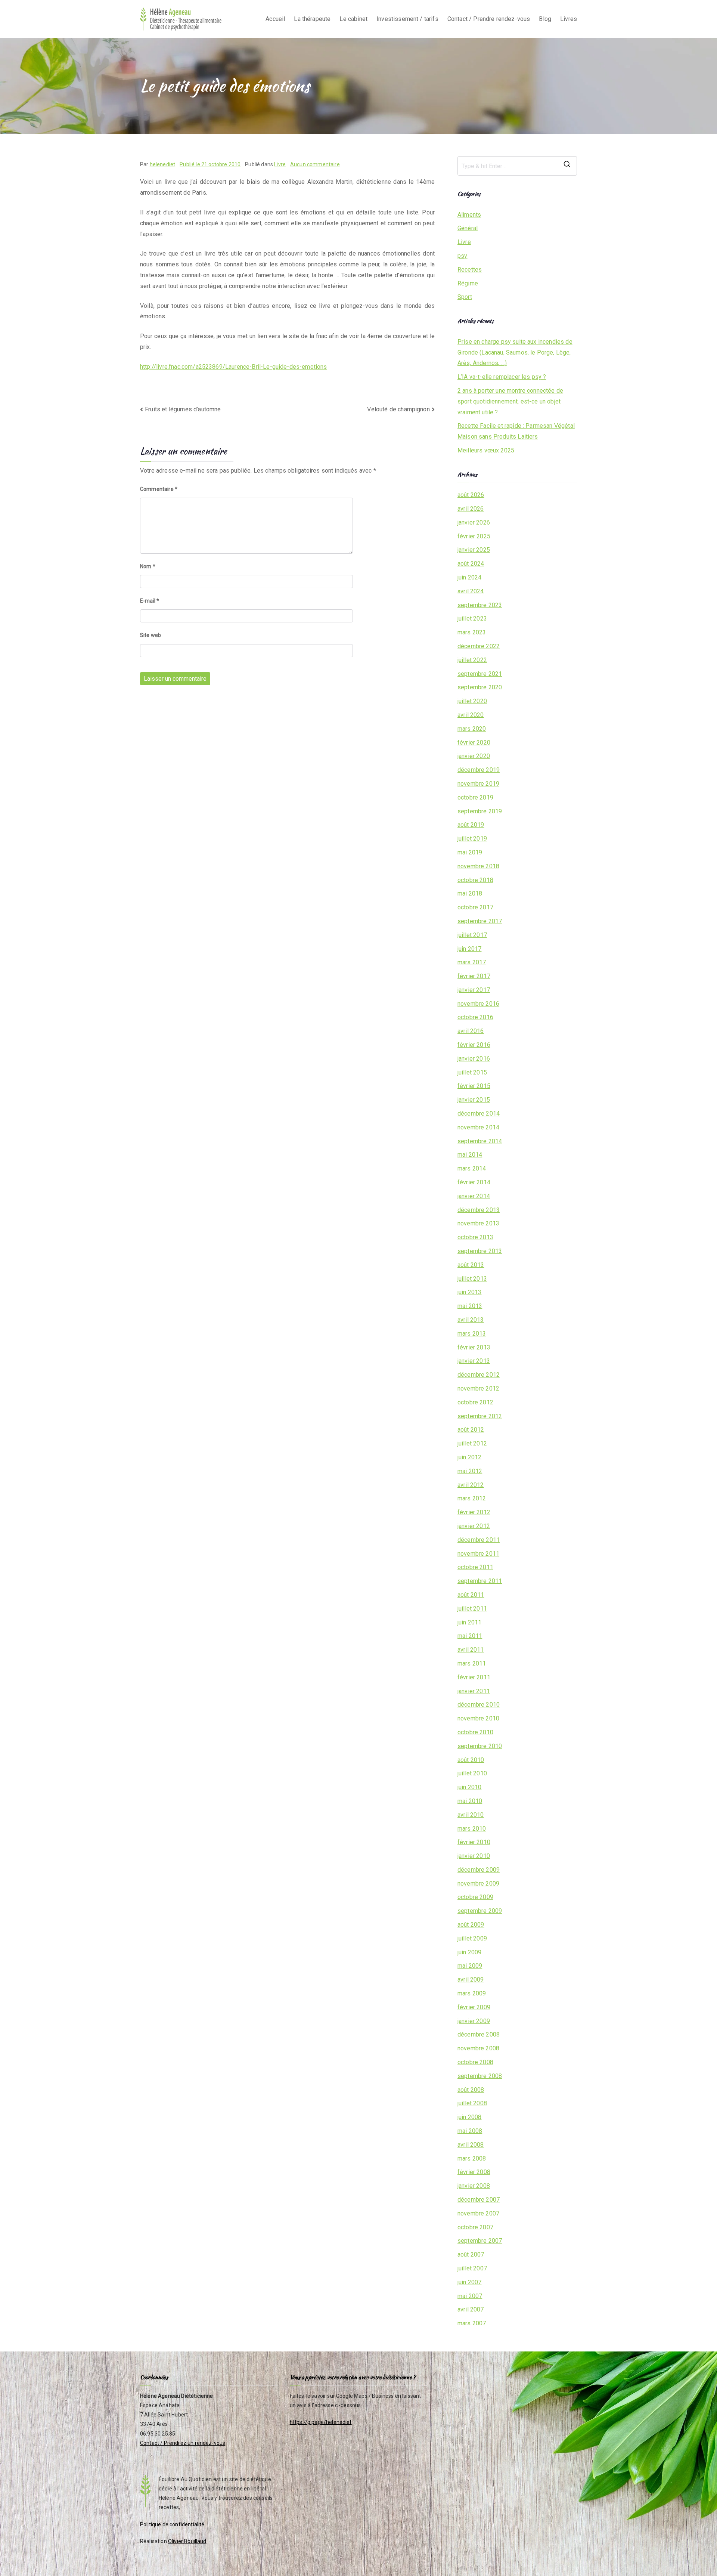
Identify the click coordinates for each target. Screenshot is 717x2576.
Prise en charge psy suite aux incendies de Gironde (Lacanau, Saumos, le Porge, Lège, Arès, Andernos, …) (515, 352)
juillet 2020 (472, 701)
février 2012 (474, 1512)
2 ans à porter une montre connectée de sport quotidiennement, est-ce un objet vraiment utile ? (510, 401)
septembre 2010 (480, 1746)
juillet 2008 (472, 2103)
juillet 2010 (472, 1773)
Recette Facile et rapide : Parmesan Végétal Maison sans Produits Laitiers (516, 431)
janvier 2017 (474, 990)
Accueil (275, 19)
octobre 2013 (475, 1237)
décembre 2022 (479, 646)
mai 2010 (470, 1801)
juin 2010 (469, 1787)
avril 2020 (471, 715)
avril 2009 (471, 1980)
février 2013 (474, 1347)
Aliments (469, 215)
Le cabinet (353, 19)
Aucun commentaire (315, 164)
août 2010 (471, 1760)
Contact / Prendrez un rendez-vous (183, 2443)
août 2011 (471, 1595)
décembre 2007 (479, 2200)
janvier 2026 (474, 522)
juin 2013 (469, 1292)
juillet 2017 (472, 935)
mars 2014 (472, 1168)
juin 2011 (469, 1622)
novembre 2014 (478, 1127)
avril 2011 (471, 1650)
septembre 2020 (480, 687)
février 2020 (474, 743)
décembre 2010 (479, 1705)
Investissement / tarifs (407, 19)
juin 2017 (469, 949)
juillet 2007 (472, 2268)
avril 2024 (471, 591)
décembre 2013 (479, 1210)
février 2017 (474, 976)
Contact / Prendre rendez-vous (489, 19)
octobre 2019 (475, 797)
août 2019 (471, 825)
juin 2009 (469, 1952)
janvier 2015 (474, 1100)
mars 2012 (472, 1498)
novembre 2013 (478, 1223)
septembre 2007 (480, 2241)
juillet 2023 (472, 619)
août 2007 (471, 2255)
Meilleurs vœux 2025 (486, 450)
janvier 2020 (474, 756)
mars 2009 (472, 1993)
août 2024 (471, 564)
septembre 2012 (480, 1416)
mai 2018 (470, 893)
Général (468, 228)
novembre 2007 (478, 2213)
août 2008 (471, 2090)
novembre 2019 (478, 784)
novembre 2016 (478, 1004)
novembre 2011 (478, 1554)
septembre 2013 (480, 1251)
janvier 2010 (474, 1856)
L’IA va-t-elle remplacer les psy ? (502, 377)
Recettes (470, 270)
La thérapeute (312, 19)
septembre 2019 (480, 811)
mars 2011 (472, 1663)
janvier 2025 (474, 550)
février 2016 (474, 1045)
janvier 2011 (474, 1691)
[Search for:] (517, 166)
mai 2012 (470, 1471)
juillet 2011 (472, 1609)
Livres (569, 19)
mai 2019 (470, 852)
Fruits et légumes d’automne (183, 409)
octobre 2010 (475, 1732)
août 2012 (471, 1430)
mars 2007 (472, 2323)
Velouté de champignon (398, 409)
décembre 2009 (479, 1870)
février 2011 (474, 1677)
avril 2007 (471, 2309)
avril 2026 (471, 509)
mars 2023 (472, 632)
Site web (150, 635)
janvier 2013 (474, 1361)
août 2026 (471, 495)
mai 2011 (470, 1636)
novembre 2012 (478, 1388)
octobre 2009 (475, 1897)
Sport (465, 297)
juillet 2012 (472, 1443)
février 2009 (474, 2007)
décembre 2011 (479, 1540)
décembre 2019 (479, 770)
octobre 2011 (475, 1567)
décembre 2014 (479, 1114)
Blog (545, 19)
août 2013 (471, 1265)
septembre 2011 (480, 1581)
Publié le (210, 164)
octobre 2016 (475, 1017)
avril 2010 (471, 1815)
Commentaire (159, 489)
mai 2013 (470, 1306)
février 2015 (474, 1086)
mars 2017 (472, 962)
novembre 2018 (478, 866)
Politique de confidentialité (172, 2524)
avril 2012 (471, 1485)
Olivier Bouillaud (187, 2541)
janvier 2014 (474, 1196)
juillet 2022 (472, 660)
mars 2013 (472, 1334)
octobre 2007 (475, 2227)
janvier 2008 (474, 2186)
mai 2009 (470, 1966)
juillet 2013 (472, 1279)
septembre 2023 (480, 605)
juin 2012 (469, 1457)
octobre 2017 (475, 907)
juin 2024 (469, 577)
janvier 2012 (474, 1526)
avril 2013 (471, 1320)
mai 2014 (470, 1155)
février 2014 (474, 1182)
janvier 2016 (474, 1059)
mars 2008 (472, 2158)
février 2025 (474, 536)
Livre (280, 164)
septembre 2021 (480, 674)
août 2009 (471, 1925)
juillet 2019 (472, 839)
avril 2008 (471, 2145)
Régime (468, 283)
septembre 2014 (480, 1141)
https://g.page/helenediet (321, 2422)
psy (462, 256)
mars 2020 (472, 729)
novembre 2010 (478, 1718)
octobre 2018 (475, 880)
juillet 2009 (472, 1938)
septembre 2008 (480, 2076)
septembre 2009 (480, 1911)
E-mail (150, 601)
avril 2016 (471, 1031)
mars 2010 (472, 1829)
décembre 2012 (479, 1375)
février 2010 (474, 1842)
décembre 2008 (479, 2034)
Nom (148, 566)
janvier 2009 (474, 2021)
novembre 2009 (478, 1884)
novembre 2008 (478, 2048)
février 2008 (474, 2172)
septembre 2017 (480, 921)
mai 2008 (470, 2131)
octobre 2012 (475, 1402)
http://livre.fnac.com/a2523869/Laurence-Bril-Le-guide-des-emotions (234, 367)
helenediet (163, 164)
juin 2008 (469, 2117)
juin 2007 (469, 2282)
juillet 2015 (472, 1072)
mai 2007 (470, 2296)
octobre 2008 (475, 2062)
